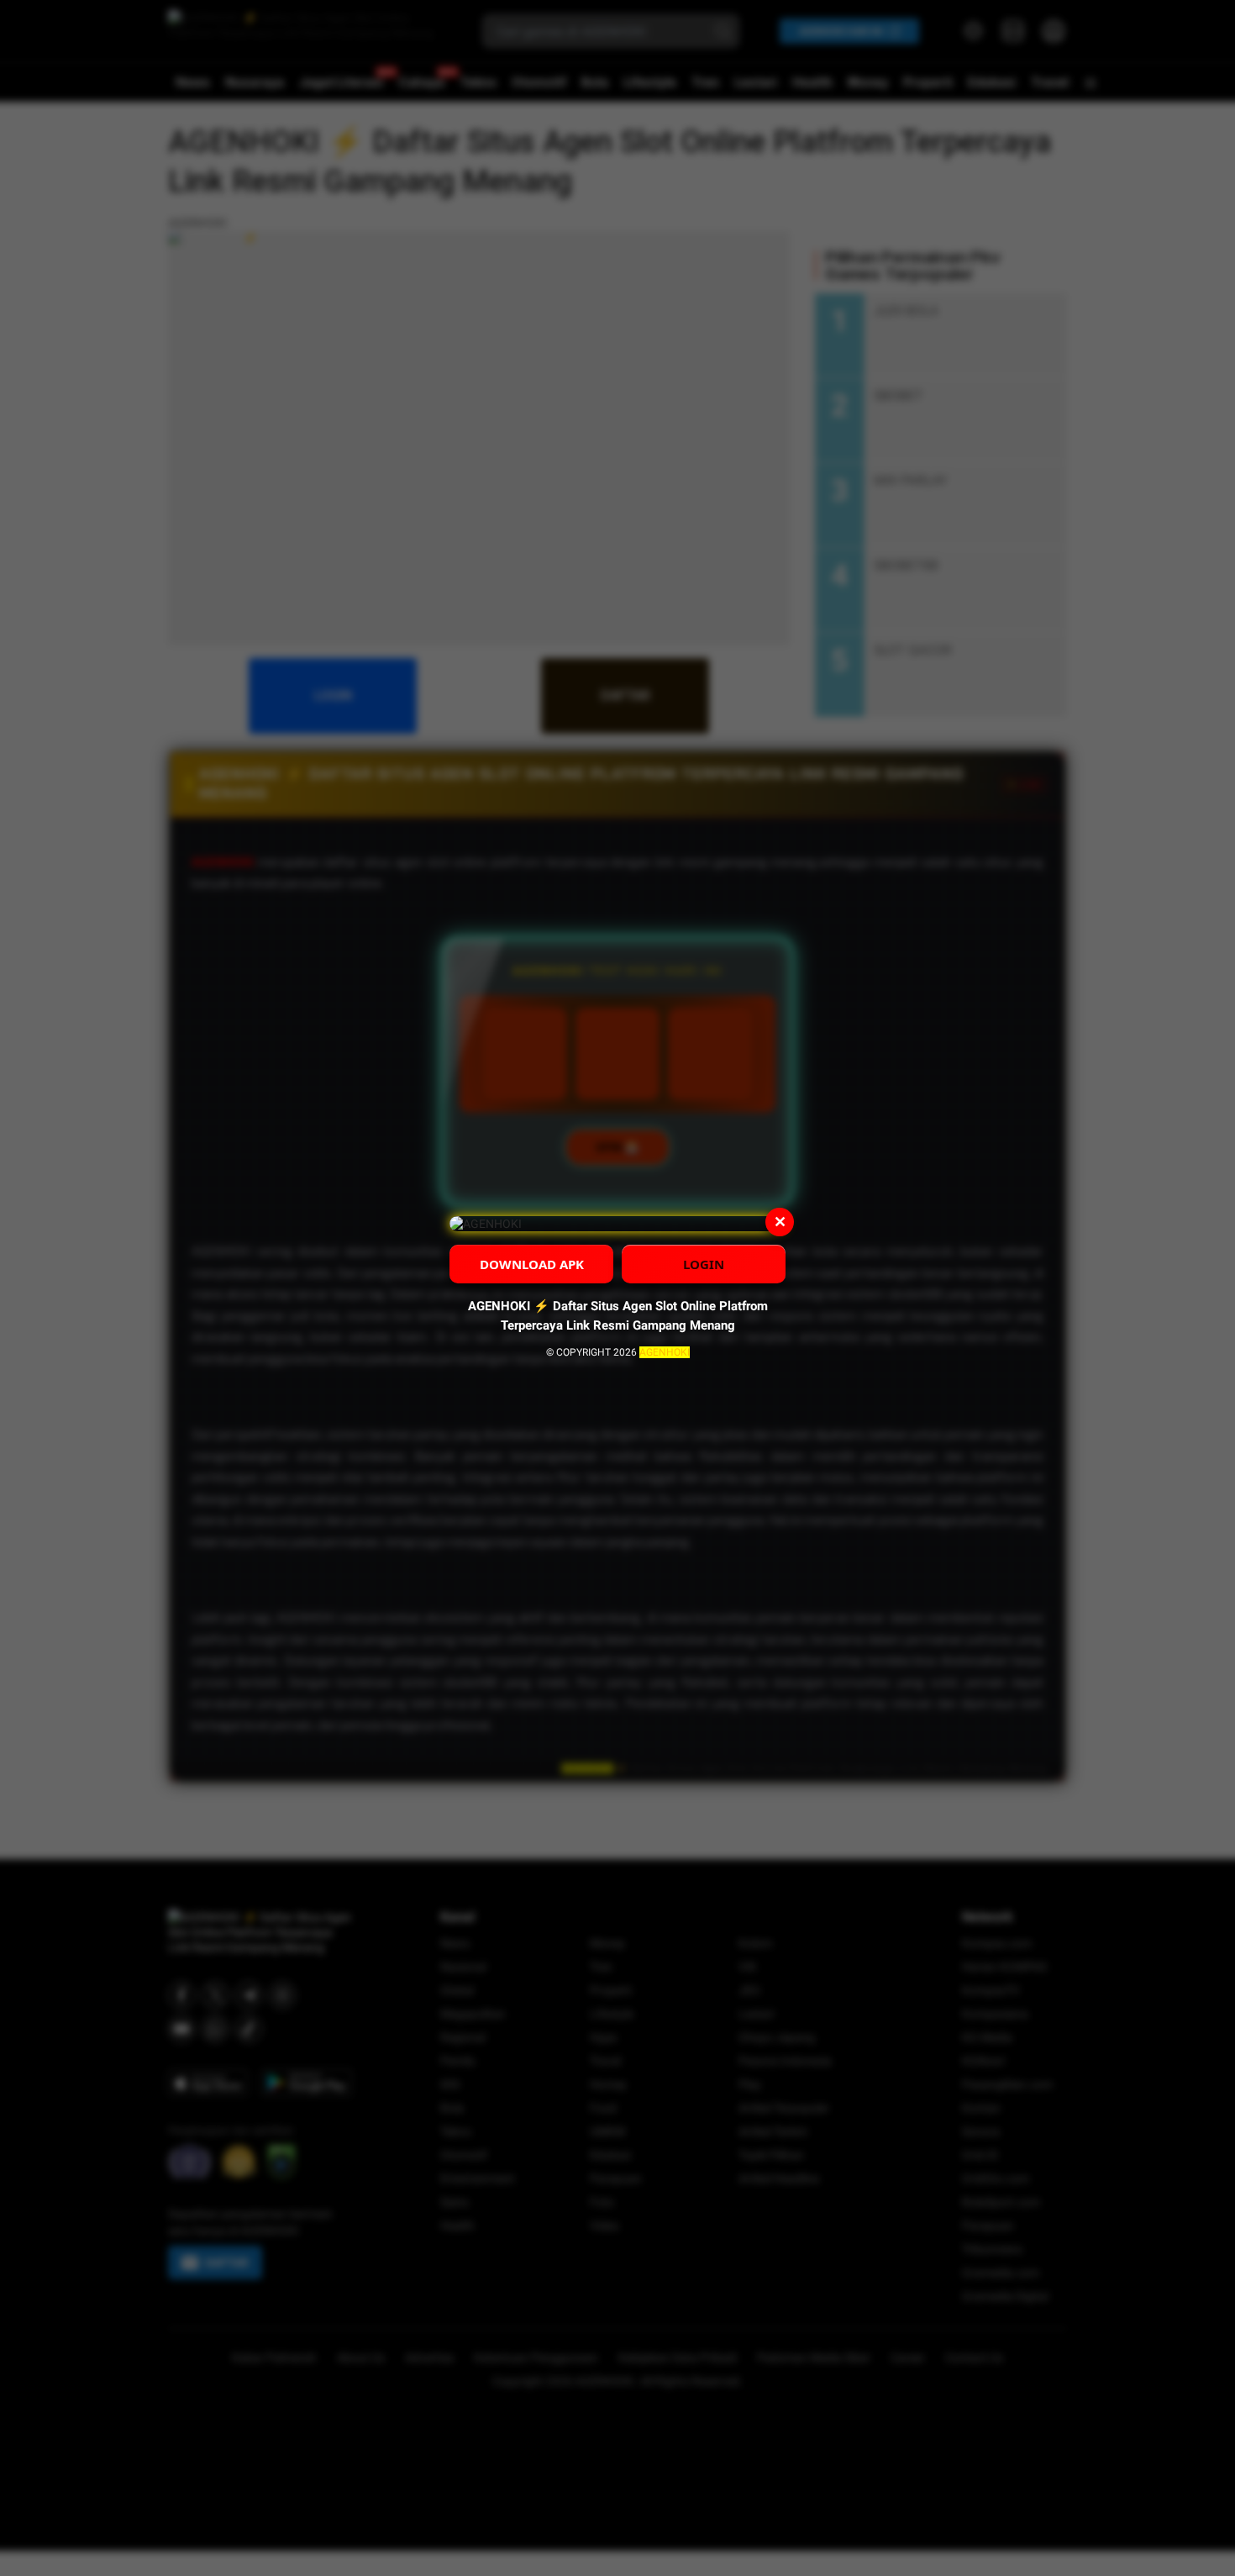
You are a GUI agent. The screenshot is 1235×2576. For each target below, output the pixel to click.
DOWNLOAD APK (532, 1264)
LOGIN (704, 1264)
